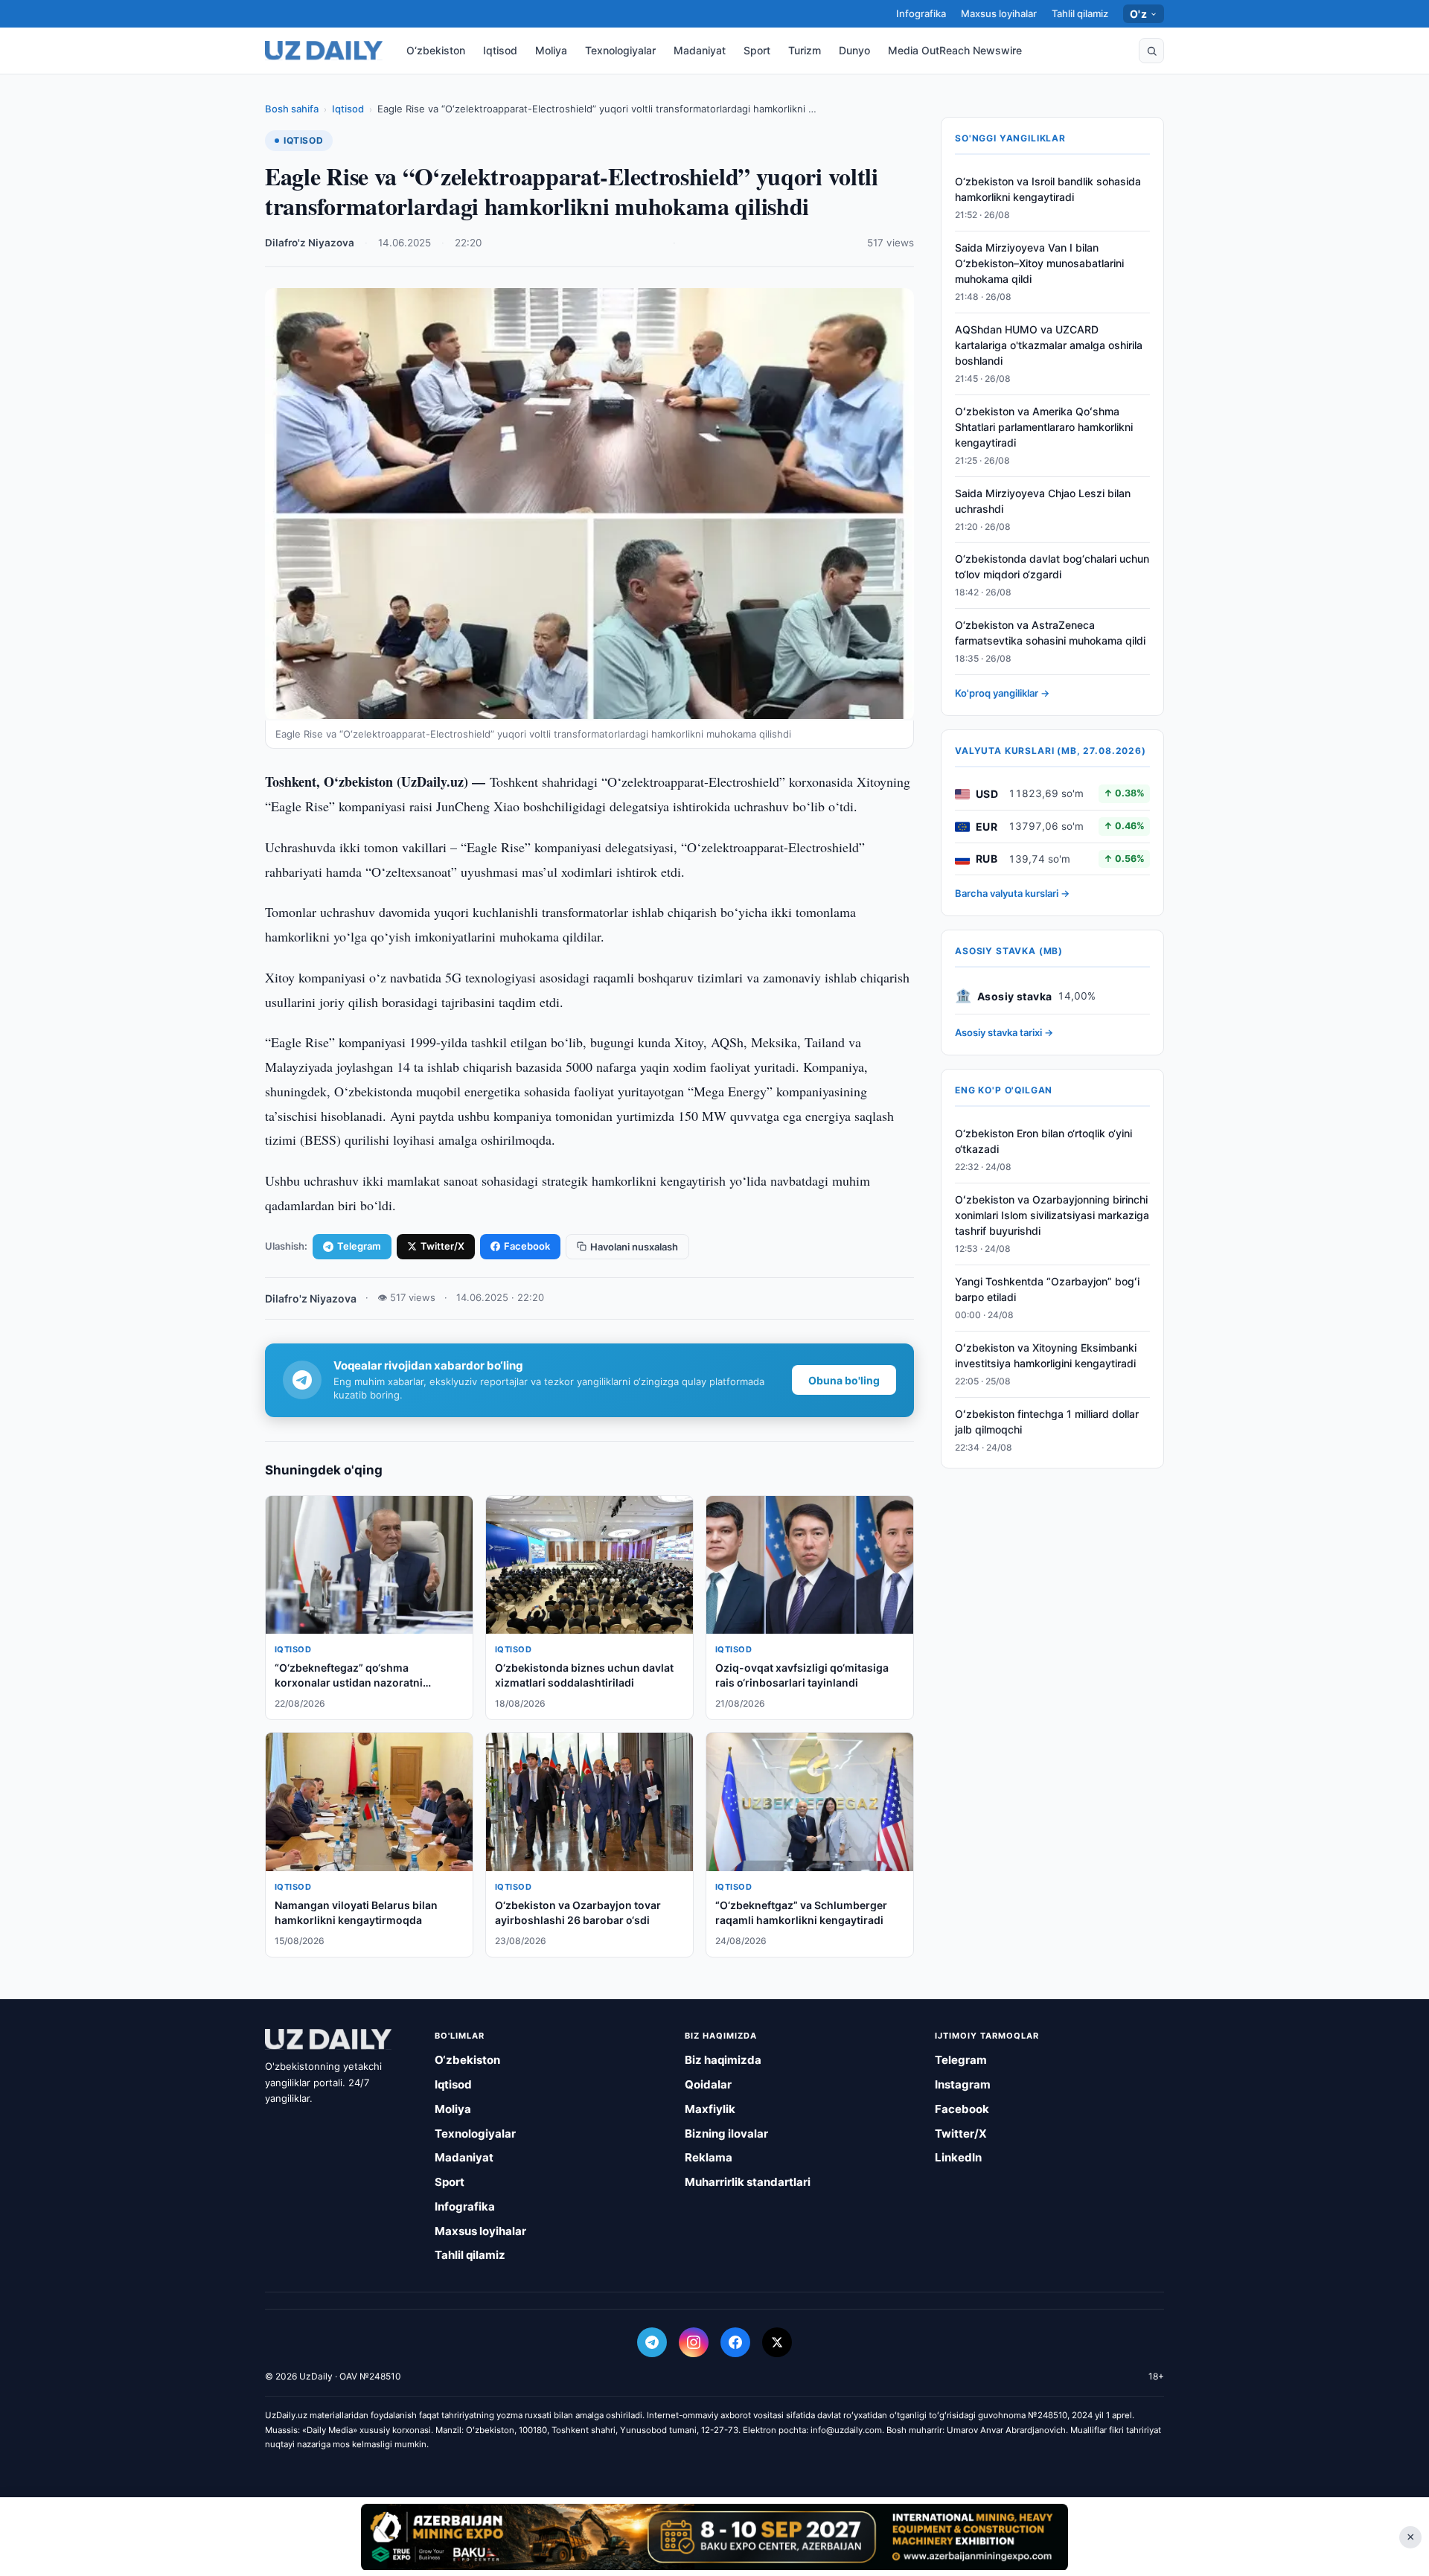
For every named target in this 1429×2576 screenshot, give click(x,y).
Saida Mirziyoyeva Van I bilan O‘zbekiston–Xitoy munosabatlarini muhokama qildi (1039, 264)
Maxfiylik (710, 2109)
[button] (1151, 51)
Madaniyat (700, 50)
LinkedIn (958, 2157)
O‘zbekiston (436, 50)
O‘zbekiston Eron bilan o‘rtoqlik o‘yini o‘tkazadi (1043, 1142)
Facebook (527, 1246)
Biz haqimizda (723, 2060)
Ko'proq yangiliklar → (1002, 694)
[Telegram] (652, 2342)
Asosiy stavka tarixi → (1004, 1033)
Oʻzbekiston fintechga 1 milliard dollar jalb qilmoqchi (1047, 1422)
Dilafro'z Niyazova (310, 243)
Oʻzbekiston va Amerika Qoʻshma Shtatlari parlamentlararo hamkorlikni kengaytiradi (1044, 428)
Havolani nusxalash (634, 1247)
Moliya (551, 50)
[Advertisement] (714, 2537)
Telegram (359, 1246)
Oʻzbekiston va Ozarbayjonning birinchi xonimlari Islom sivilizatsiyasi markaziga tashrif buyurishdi (1052, 1216)
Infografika (921, 13)
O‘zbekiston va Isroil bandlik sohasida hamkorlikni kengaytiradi (1048, 190)
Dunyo (854, 50)
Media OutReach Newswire (955, 50)
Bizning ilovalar (726, 2134)
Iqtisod (500, 50)
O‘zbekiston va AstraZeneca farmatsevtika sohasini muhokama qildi (1050, 633)
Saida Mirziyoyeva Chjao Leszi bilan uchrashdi (1043, 501)
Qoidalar (708, 2084)
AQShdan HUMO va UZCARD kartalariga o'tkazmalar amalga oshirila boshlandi (1049, 346)
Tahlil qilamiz (1080, 13)
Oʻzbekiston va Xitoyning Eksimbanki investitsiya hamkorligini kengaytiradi (1046, 1355)
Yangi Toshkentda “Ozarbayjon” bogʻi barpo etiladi (1047, 1290)
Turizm (805, 50)
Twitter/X (442, 1246)
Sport (757, 50)
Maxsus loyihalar (999, 13)
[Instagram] (694, 2342)
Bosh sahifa (292, 109)
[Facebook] (735, 2342)
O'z (1138, 14)
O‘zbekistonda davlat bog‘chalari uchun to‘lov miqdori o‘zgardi (1052, 567)
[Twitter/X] (777, 2342)
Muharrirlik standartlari (748, 2182)
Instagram (963, 2084)
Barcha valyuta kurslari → (1012, 894)
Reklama (709, 2157)
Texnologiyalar (620, 50)
